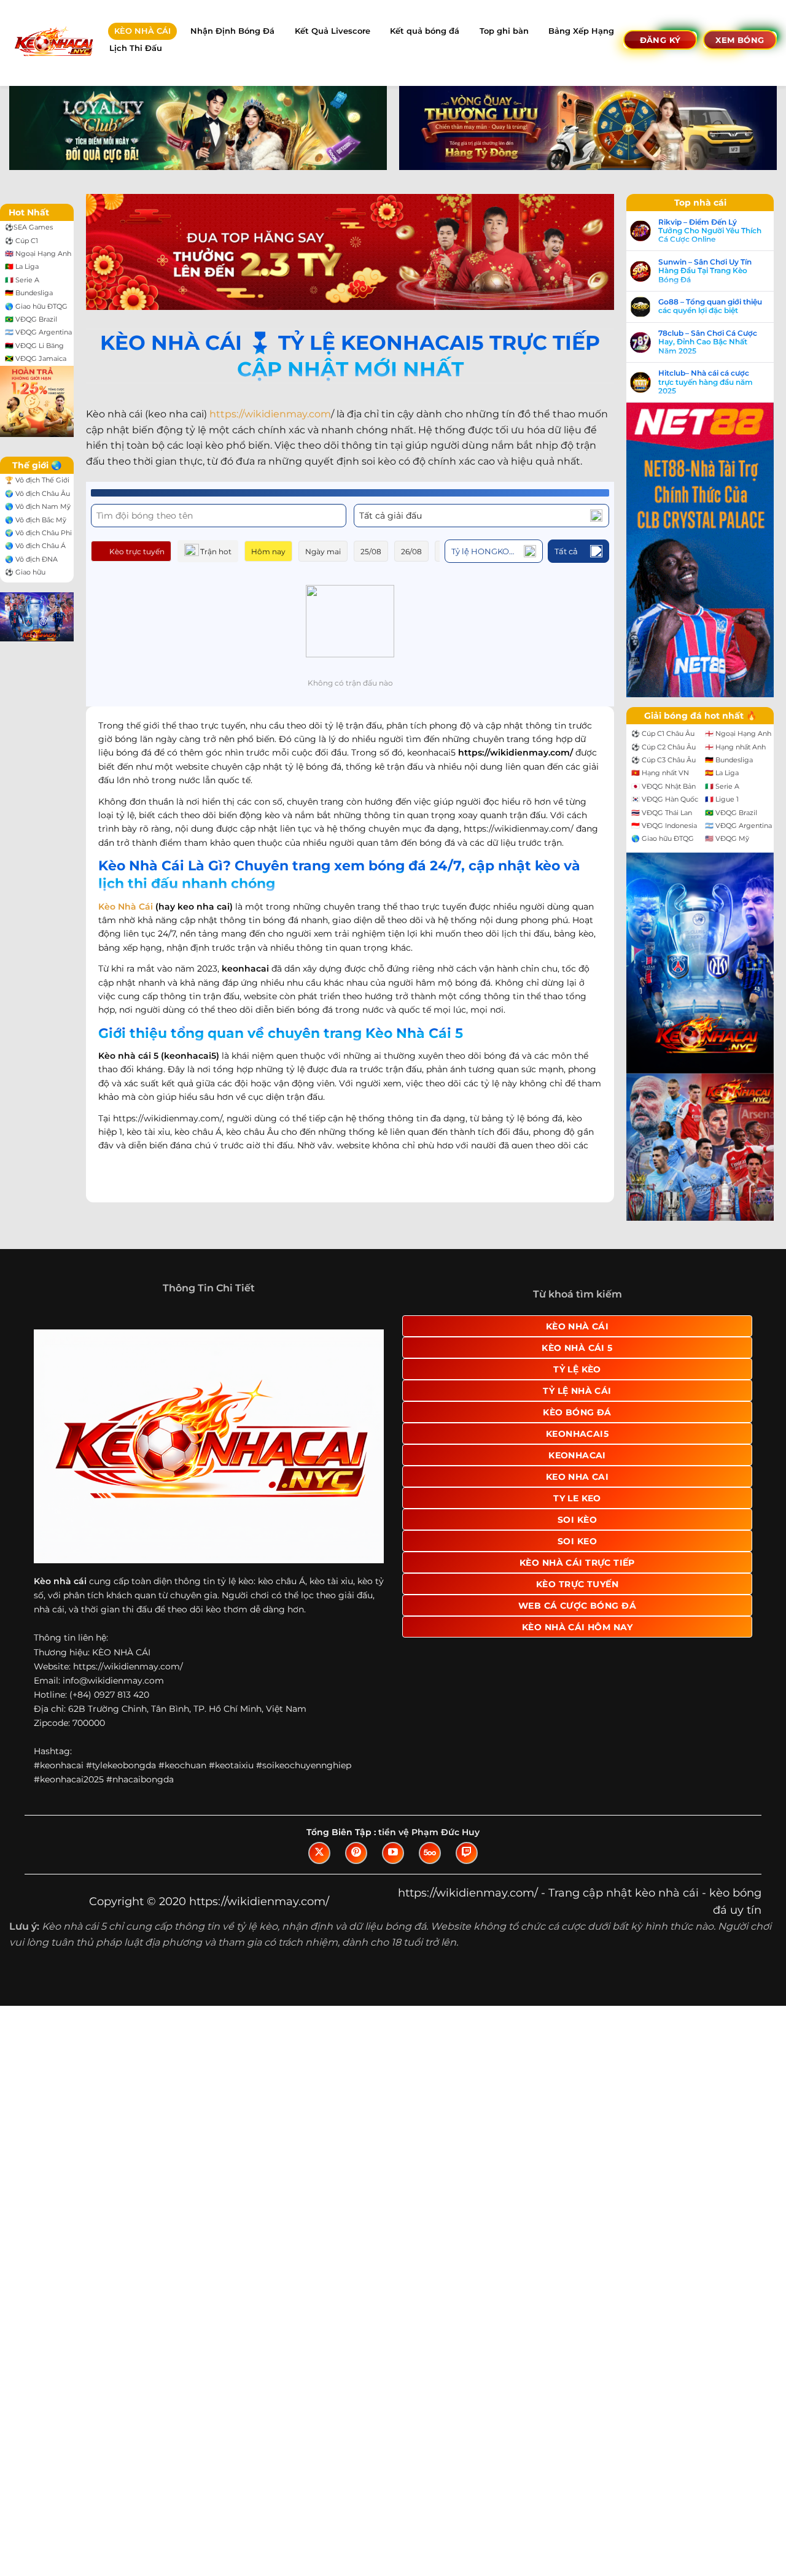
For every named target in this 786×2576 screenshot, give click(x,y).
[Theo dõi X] (319, 1853)
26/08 (411, 551)
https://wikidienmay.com (270, 414)
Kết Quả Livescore (333, 31)
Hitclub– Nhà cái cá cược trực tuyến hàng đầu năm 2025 (706, 382)
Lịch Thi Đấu (136, 48)
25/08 (371, 551)
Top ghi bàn (504, 31)
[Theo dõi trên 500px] (430, 1853)
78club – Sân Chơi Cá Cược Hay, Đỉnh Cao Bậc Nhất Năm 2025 (708, 342)
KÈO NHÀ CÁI (142, 31)
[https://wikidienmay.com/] (53, 43)
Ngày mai (323, 551)
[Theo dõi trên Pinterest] (356, 1853)
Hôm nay (268, 551)
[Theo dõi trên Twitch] (467, 1853)
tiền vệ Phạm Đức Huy (429, 1832)
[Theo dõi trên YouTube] (393, 1853)
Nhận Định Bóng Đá (232, 31)
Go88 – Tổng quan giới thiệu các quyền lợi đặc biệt (710, 306)
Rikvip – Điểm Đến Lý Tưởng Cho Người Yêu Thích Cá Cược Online (710, 231)
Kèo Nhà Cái (126, 907)
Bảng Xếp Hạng (581, 31)
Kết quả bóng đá (425, 31)
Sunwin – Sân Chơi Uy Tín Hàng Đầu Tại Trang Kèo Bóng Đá (705, 271)
